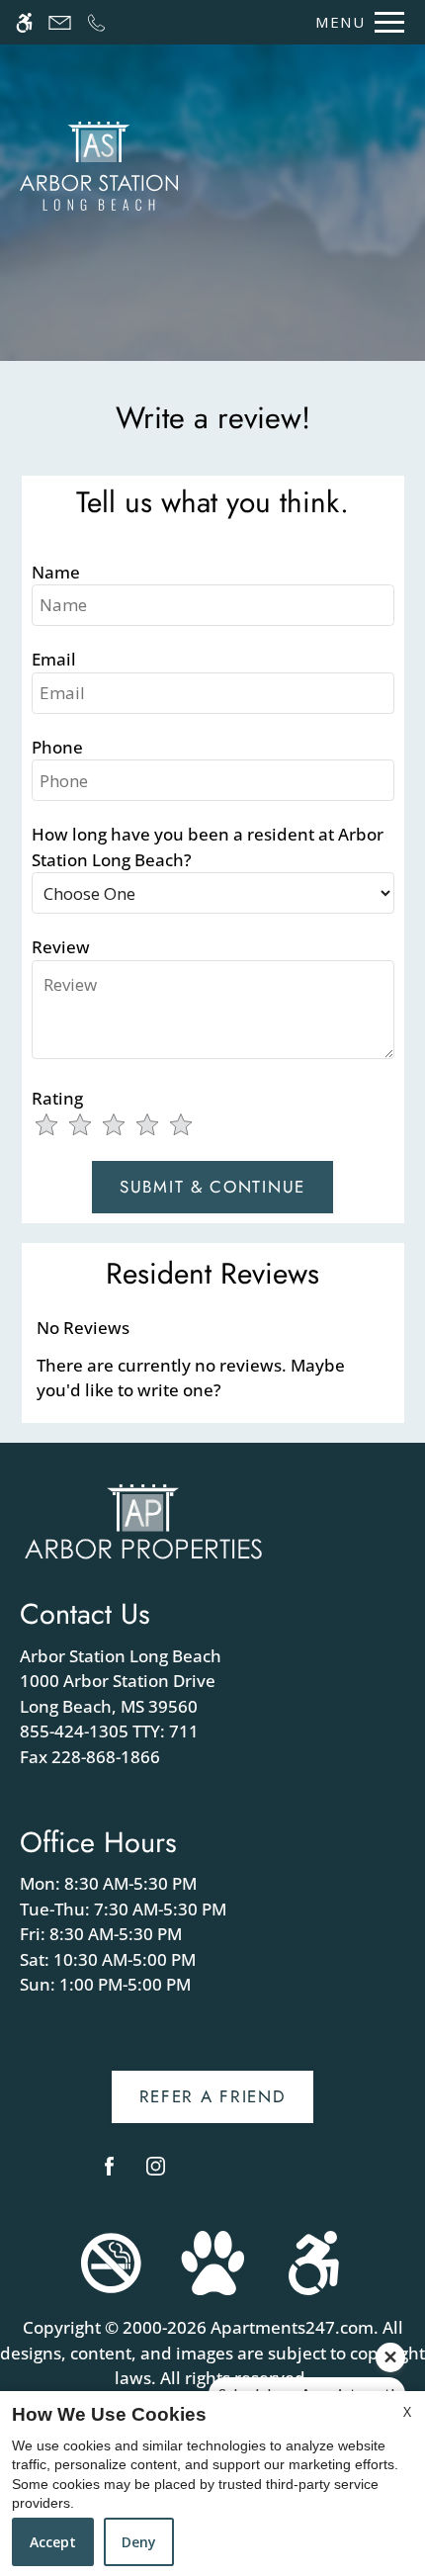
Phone (57, 747)
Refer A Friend (213, 2096)
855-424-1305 (109, 1731)
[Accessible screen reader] (24, 22)
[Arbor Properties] (143, 1520)
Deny (139, 2542)
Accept (53, 2542)
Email (54, 659)
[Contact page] (60, 22)
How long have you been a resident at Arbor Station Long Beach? (208, 847)
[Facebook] (109, 2174)
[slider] (126, 1126)
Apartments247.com (292, 2327)
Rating (57, 1098)
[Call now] (96, 22)
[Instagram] (156, 2174)
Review (61, 947)
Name (56, 572)
